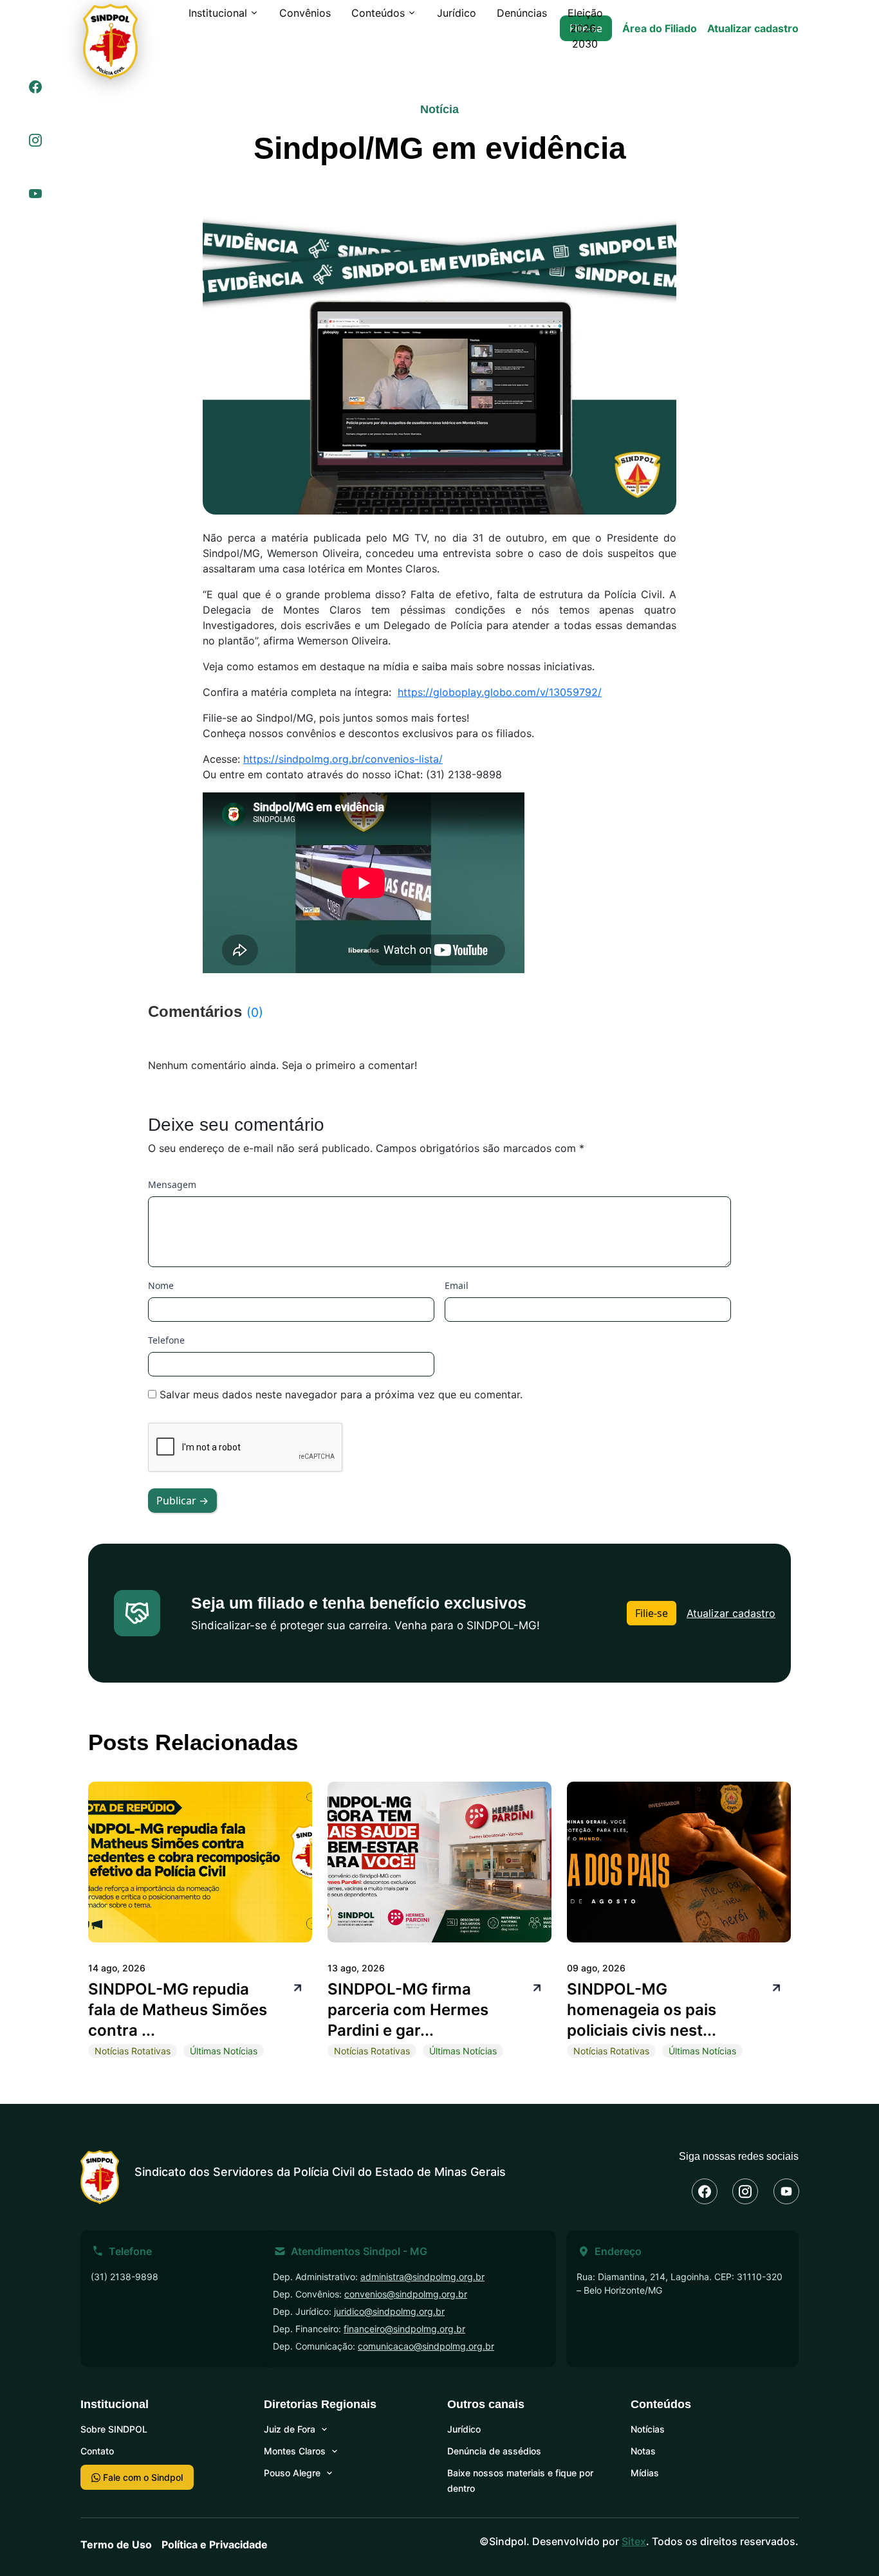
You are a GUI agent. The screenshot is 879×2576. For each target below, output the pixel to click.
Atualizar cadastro (753, 28)
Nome (161, 1285)
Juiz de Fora (290, 2429)
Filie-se (652, 1613)
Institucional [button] (218, 13)
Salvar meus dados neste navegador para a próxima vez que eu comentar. (341, 1394)
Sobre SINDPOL (114, 2429)
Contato (97, 2451)
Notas (643, 2451)
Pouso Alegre (292, 2473)
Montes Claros (295, 2451)
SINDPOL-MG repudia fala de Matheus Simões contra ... (178, 2010)
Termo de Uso (116, 2544)
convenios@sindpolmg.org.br (406, 2294)
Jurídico (457, 13)
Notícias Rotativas (133, 2051)
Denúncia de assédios (494, 2451)
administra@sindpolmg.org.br (422, 2277)
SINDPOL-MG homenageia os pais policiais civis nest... (642, 2010)
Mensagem (172, 1184)
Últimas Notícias (224, 2051)
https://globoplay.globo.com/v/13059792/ (500, 692)
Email (457, 1285)
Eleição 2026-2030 (585, 28)
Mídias (645, 2473)
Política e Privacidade (215, 2544)
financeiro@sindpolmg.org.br (404, 2329)
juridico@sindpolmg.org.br (389, 2311)
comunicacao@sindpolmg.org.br (426, 2346)
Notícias (648, 2429)
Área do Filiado (660, 28)
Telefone (166, 1340)
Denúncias (522, 13)
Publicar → (182, 1501)
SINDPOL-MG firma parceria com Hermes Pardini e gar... (408, 2010)
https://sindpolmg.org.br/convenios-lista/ (343, 759)
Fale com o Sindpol (142, 2477)
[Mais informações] (296, 1987)
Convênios (305, 13)
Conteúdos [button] (378, 13)
